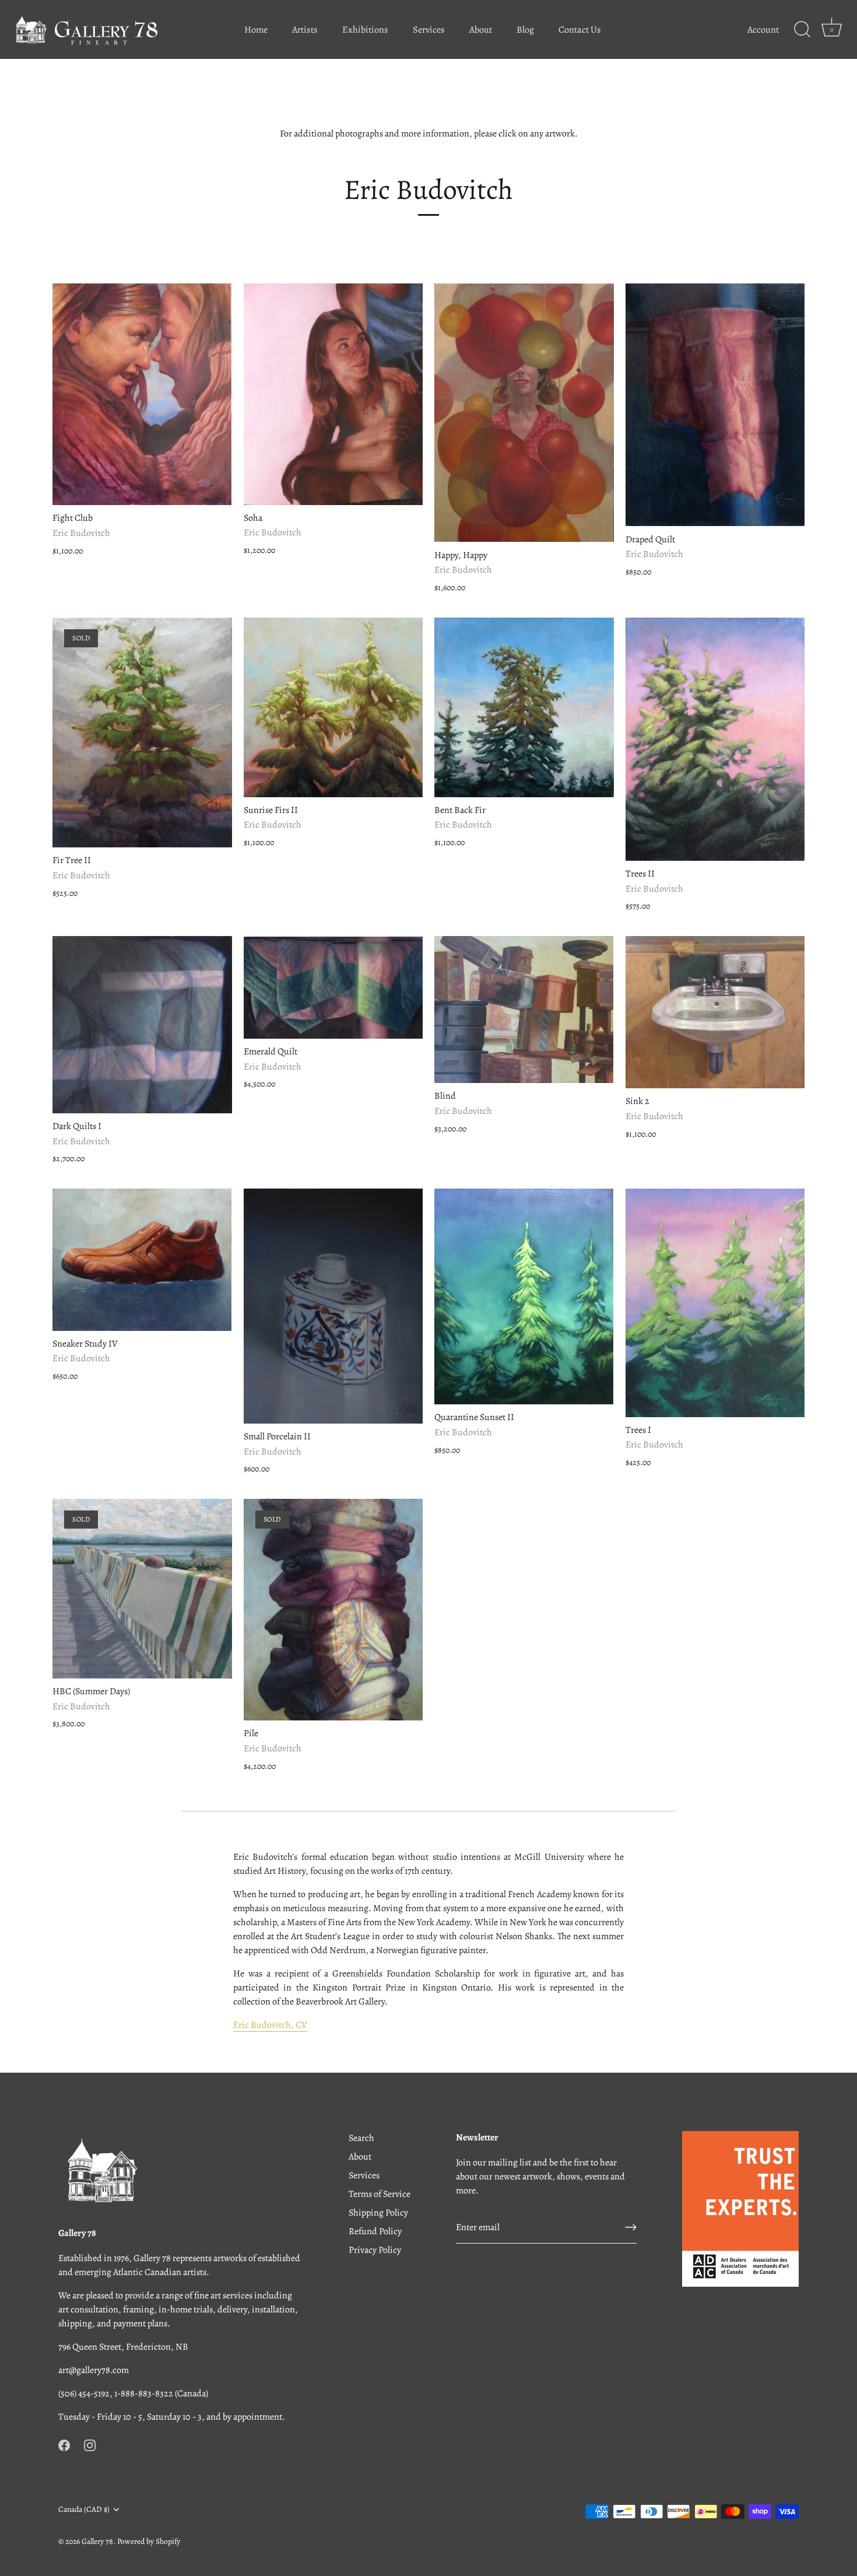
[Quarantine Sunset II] (524, 1296)
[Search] (802, 30)
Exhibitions (365, 30)
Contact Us (580, 30)
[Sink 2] (715, 1012)
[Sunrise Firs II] (333, 707)
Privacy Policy (375, 2250)
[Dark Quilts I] (142, 1024)
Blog (525, 30)
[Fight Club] (142, 394)
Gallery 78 (97, 2541)
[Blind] (524, 1010)
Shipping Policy (378, 2213)
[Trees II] (715, 739)
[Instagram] (90, 2445)
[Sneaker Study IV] (142, 1259)
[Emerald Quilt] (333, 987)
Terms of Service (380, 2194)
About (481, 30)
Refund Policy (375, 2231)
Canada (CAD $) (84, 2509)
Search (361, 2138)
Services (429, 30)
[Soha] (333, 394)
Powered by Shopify (149, 2541)
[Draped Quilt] (715, 405)
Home (256, 30)
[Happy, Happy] (524, 413)
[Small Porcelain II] (333, 1306)
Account (763, 30)
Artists (305, 30)
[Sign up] (631, 2227)
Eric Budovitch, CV (270, 2025)
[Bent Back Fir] (524, 707)
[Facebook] (64, 2445)
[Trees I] (715, 1303)
